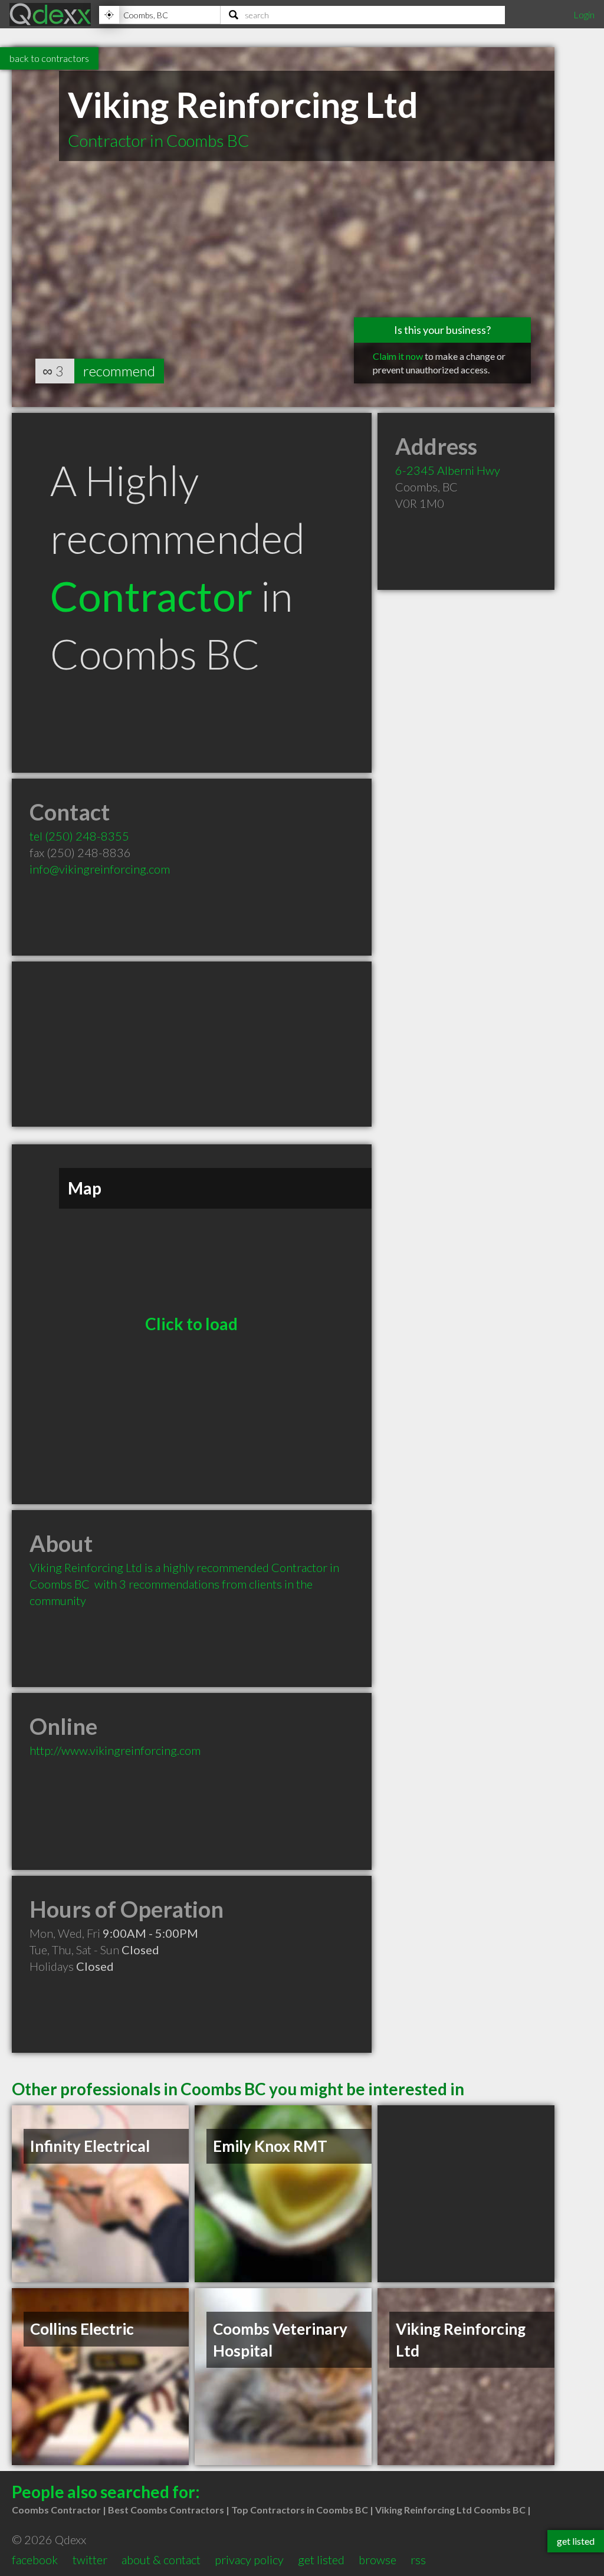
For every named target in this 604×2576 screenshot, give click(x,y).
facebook (35, 2559)
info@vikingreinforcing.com (100, 869)
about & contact (161, 2559)
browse (377, 2559)
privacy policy (249, 2559)
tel (79, 836)
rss (418, 2559)
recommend (119, 371)
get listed (321, 2559)
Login (584, 14)
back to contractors (49, 58)
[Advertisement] (192, 1044)
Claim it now (398, 356)
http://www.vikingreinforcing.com (115, 1750)
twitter (90, 2559)
